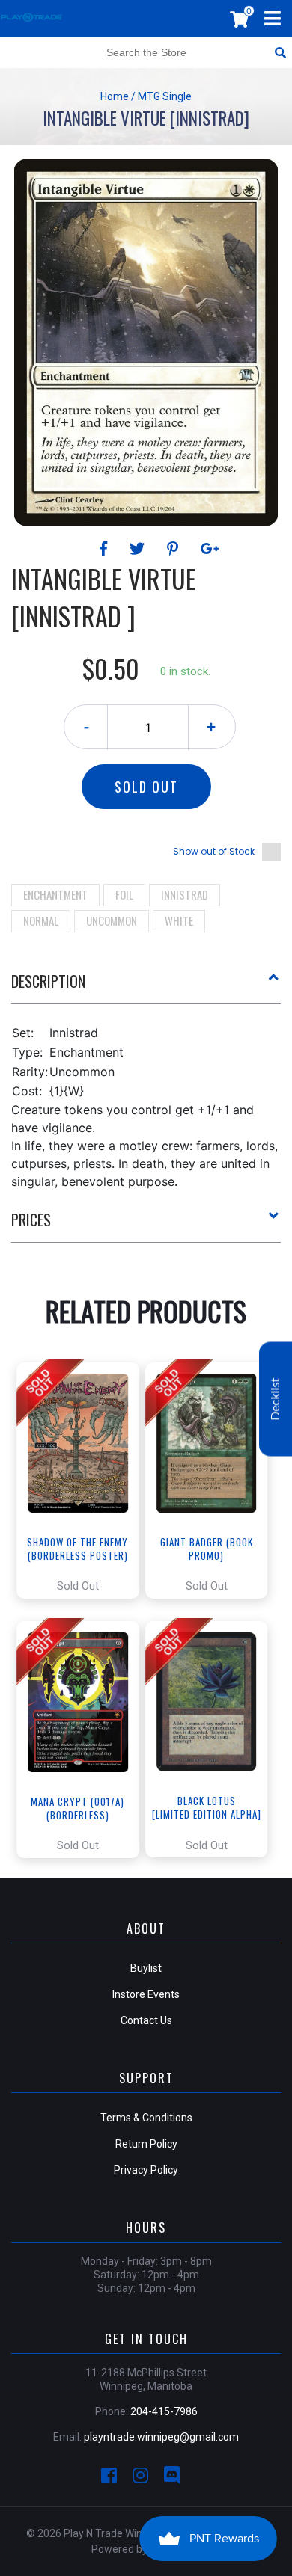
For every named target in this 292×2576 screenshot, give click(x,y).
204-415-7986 (164, 2411)
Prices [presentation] (31, 1220)
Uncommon (112, 920)
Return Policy (146, 2144)
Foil (124, 894)
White (179, 920)
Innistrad (185, 894)
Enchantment (55, 894)
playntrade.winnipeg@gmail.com (161, 2437)
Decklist (276, 1399)
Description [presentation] (48, 981)
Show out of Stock (214, 851)
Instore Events (146, 1994)
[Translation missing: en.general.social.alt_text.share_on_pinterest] (175, 549)
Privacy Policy (146, 2170)
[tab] (146, 987)
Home (115, 96)
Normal (41, 920)
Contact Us (146, 2020)
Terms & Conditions (146, 2118)
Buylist (146, 1968)
